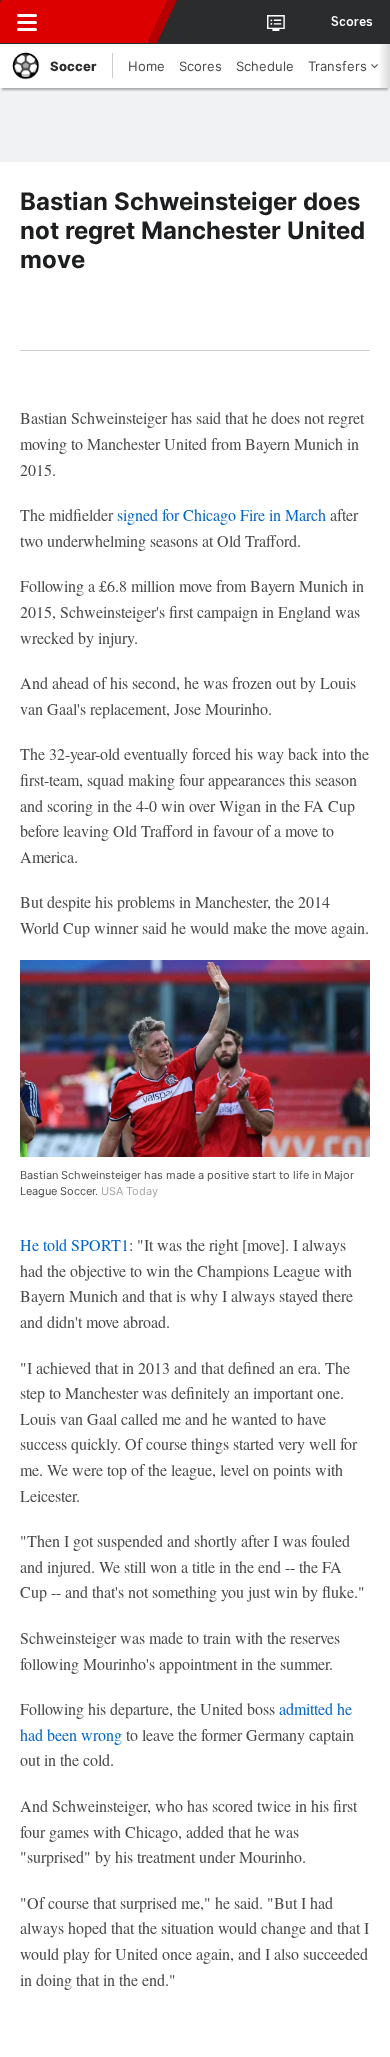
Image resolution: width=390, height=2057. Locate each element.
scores (352, 22)
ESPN (107, 22)
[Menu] (27, 22)
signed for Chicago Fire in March (221, 514)
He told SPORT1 (74, 1244)
